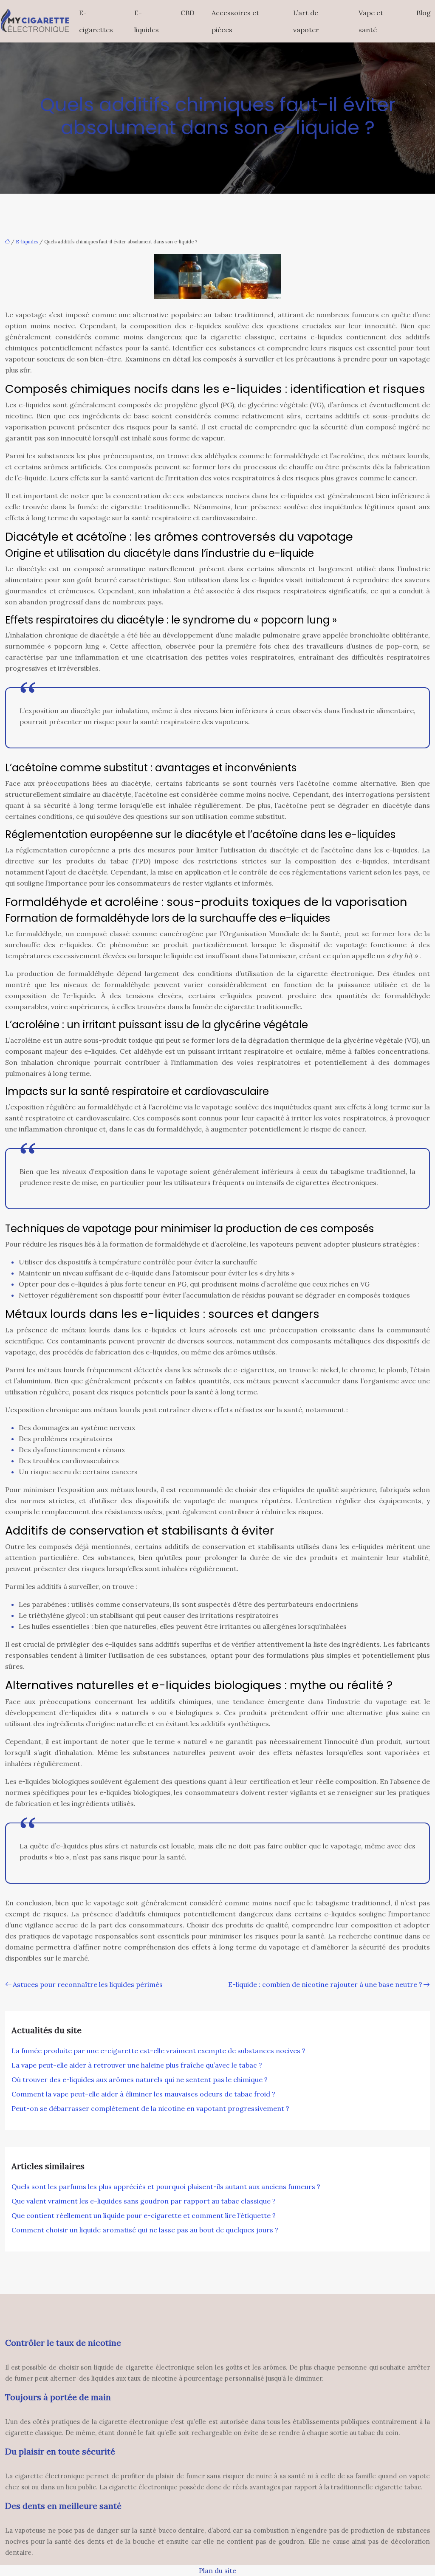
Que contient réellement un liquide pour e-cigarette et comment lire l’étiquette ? (144, 2215)
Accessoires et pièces (235, 21)
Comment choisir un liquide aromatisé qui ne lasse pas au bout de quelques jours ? (145, 2230)
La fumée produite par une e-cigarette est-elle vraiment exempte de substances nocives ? (158, 2051)
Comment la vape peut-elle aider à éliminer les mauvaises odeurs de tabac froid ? (143, 2094)
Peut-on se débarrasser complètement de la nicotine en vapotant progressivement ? (150, 2108)
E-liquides (147, 21)
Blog (424, 13)
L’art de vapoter (306, 21)
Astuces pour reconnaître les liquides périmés (88, 1984)
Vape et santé (371, 21)
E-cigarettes (96, 21)
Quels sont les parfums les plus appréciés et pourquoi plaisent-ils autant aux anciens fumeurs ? (166, 2187)
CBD (188, 13)
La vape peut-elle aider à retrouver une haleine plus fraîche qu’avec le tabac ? (137, 2065)
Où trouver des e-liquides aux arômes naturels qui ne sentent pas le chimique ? (140, 2079)
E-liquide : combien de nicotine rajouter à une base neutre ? (325, 1984)
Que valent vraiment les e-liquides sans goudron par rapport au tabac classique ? (144, 2201)
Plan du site (217, 2570)
